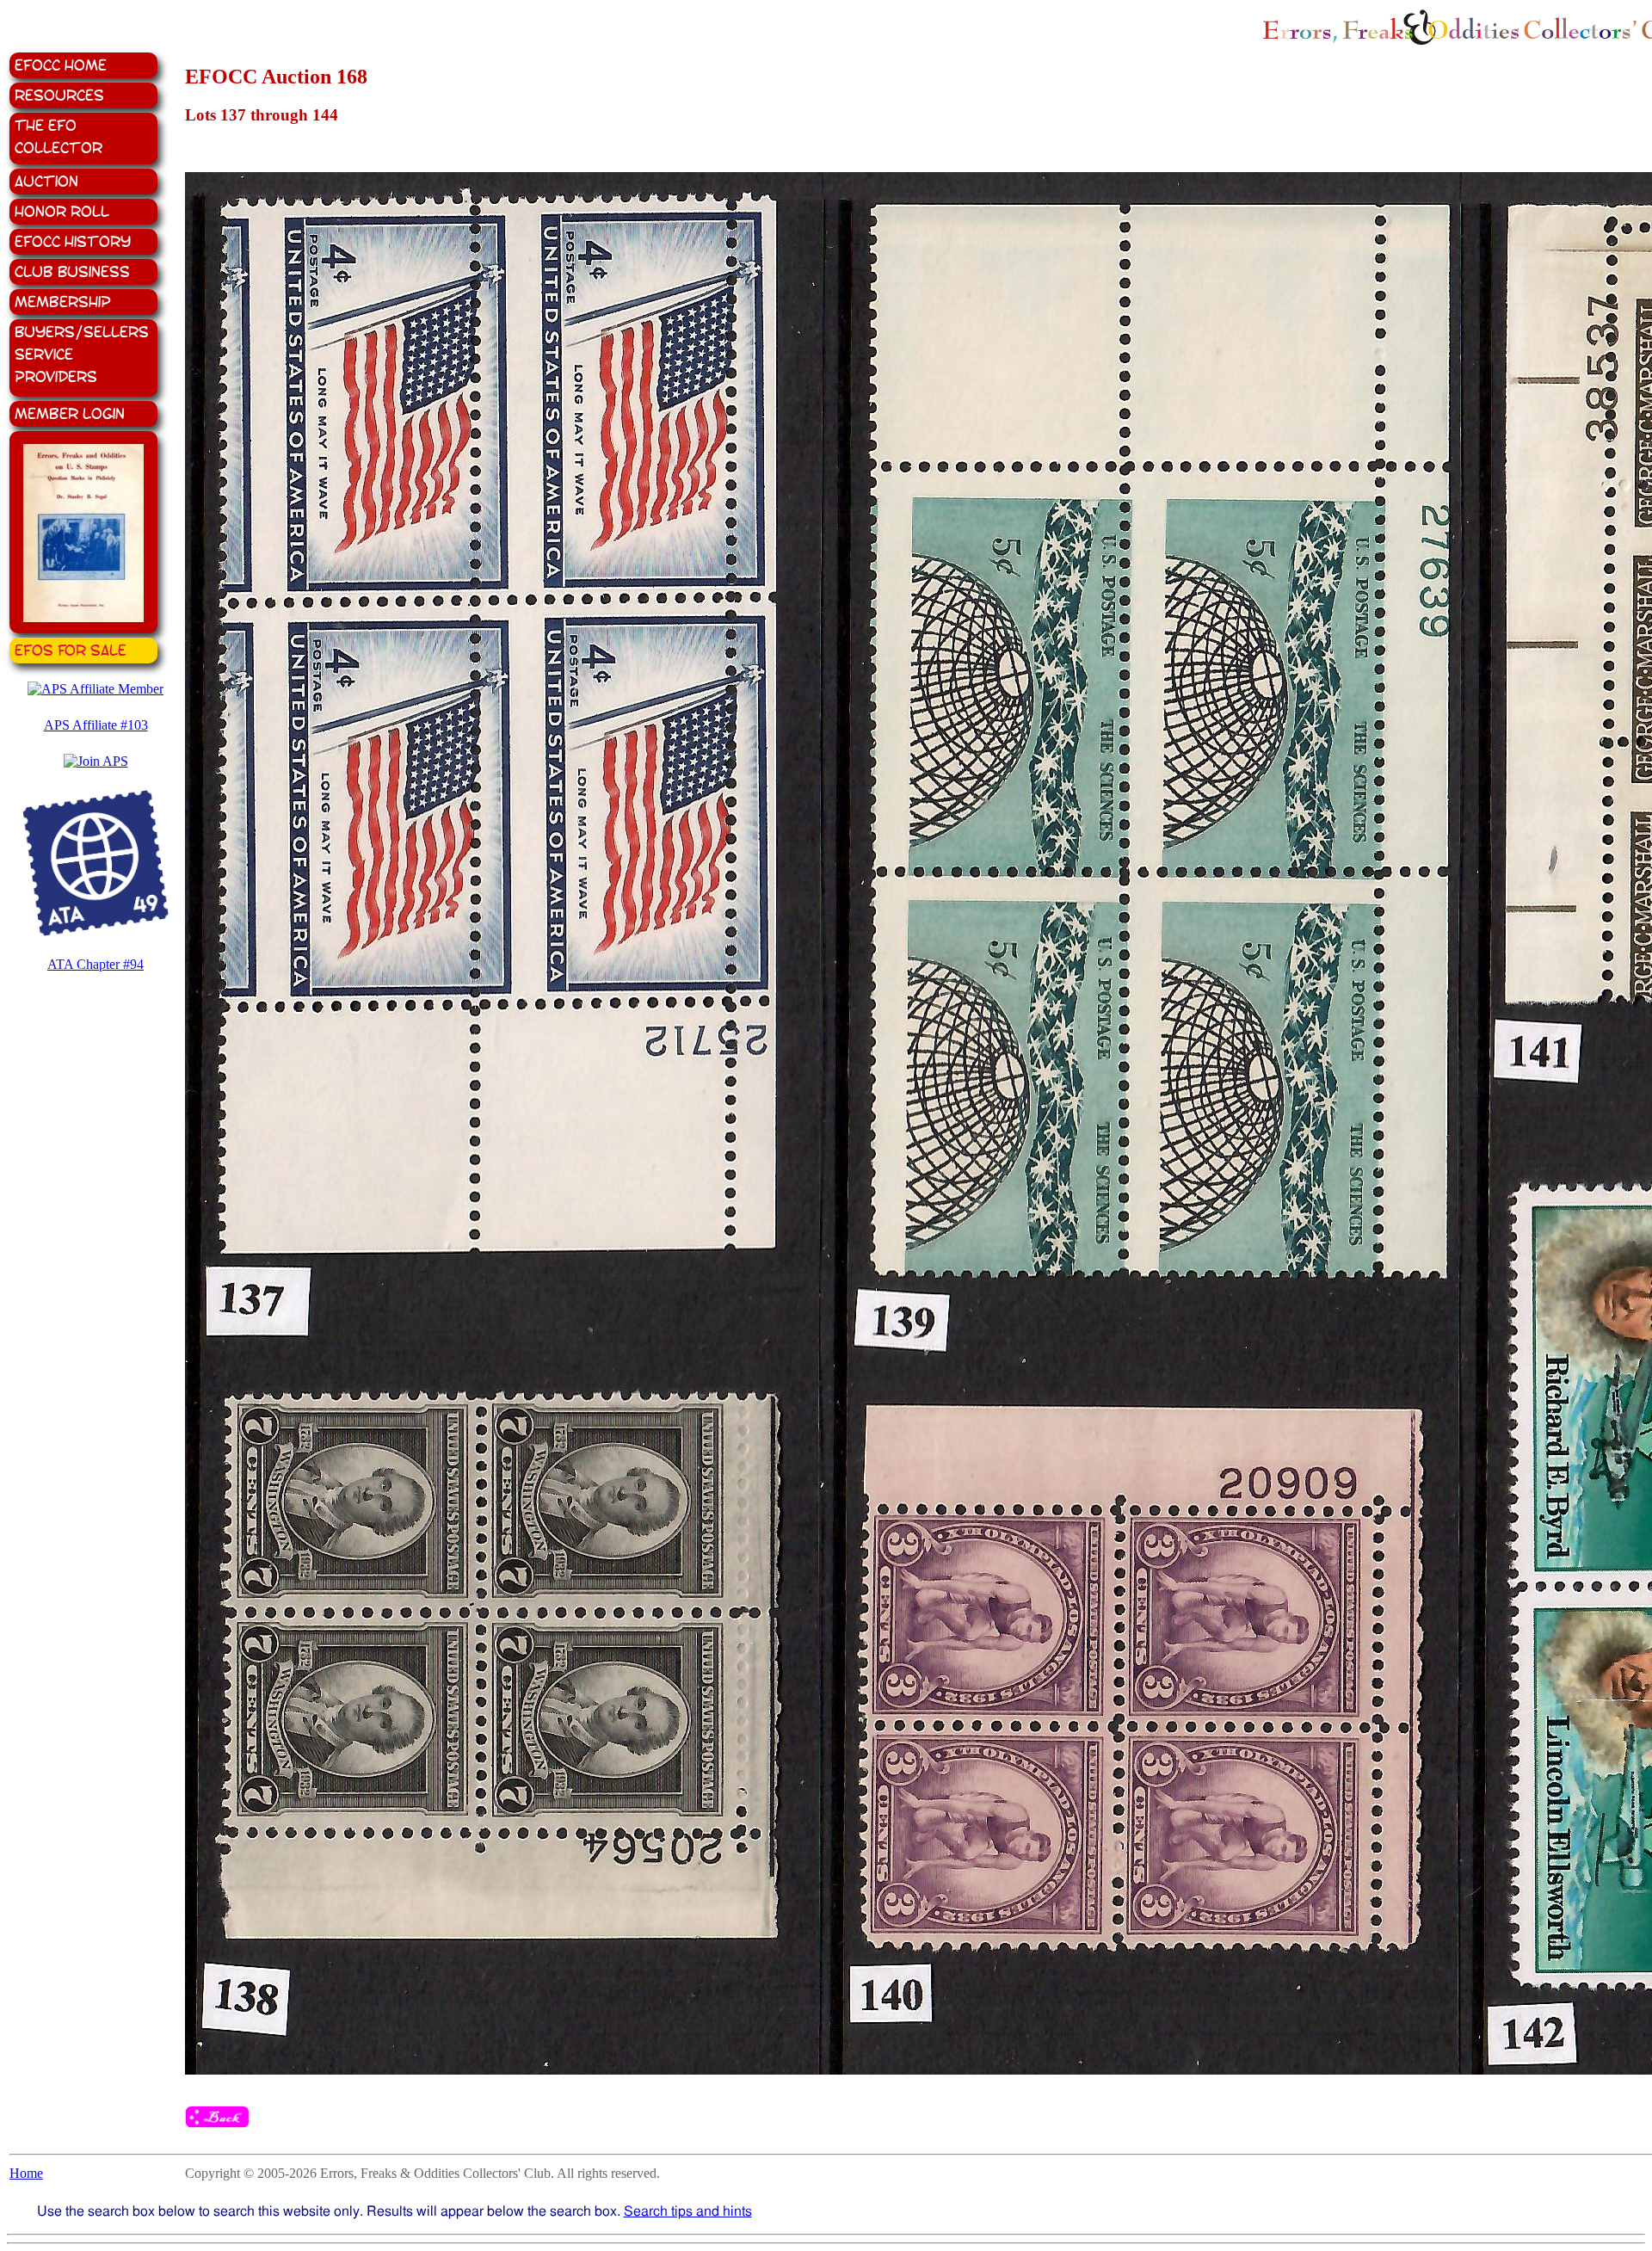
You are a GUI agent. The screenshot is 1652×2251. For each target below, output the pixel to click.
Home (26, 2173)
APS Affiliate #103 (96, 725)
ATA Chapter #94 (96, 964)
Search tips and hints (688, 2211)
